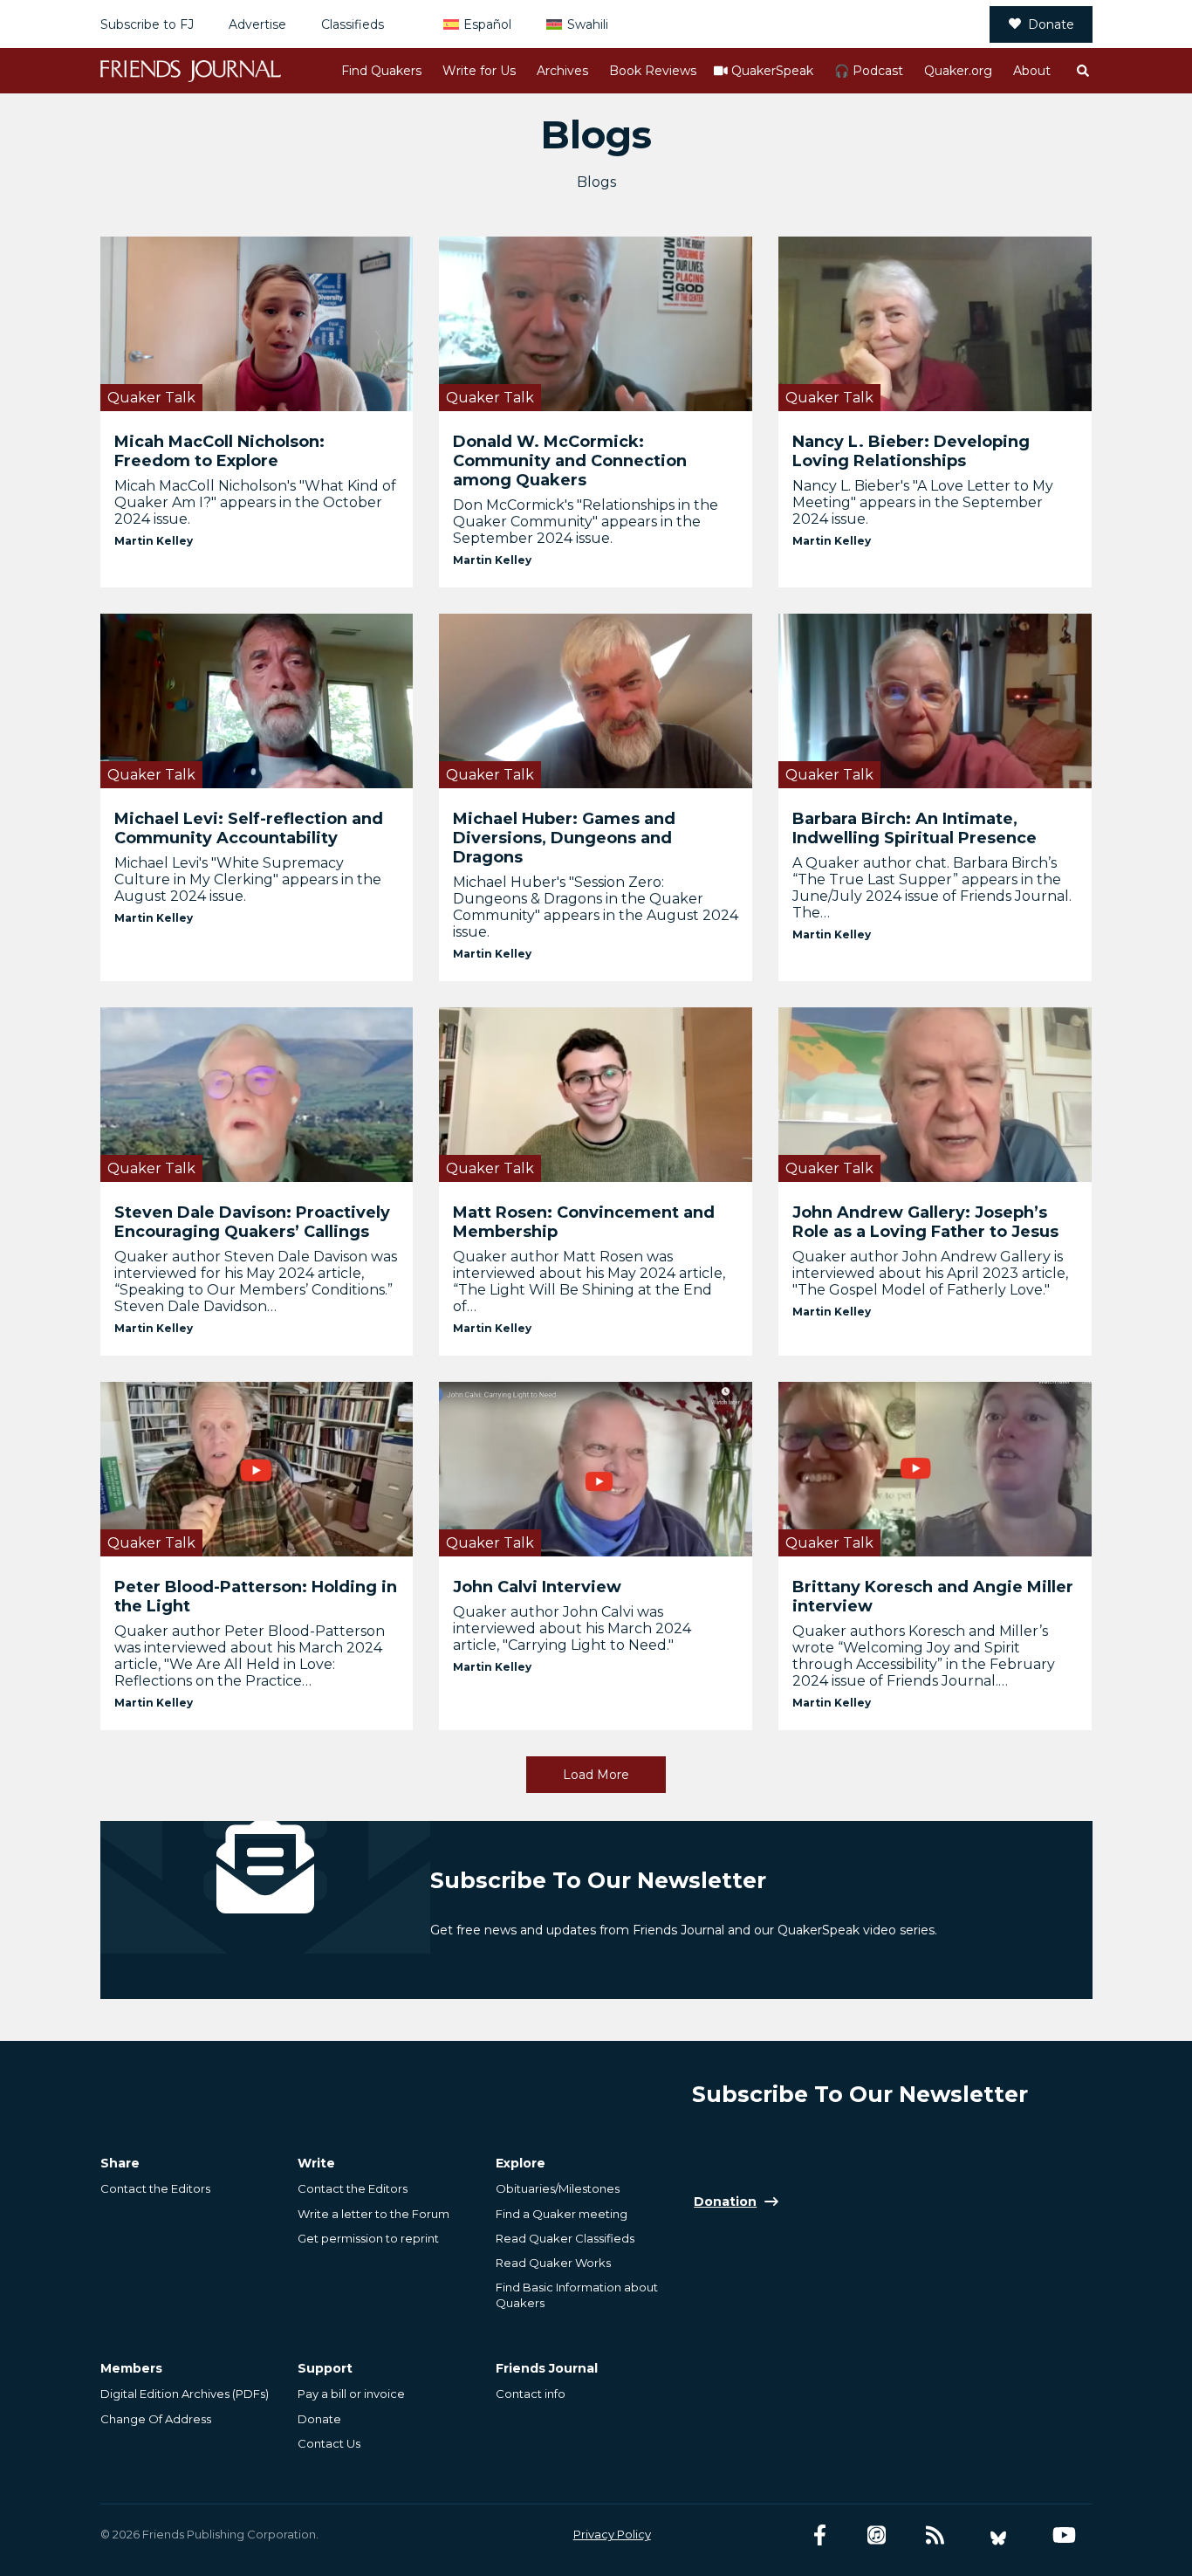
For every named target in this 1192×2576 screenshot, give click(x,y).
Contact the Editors (155, 2188)
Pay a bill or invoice (351, 2394)
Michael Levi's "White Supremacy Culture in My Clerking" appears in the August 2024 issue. (248, 879)
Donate (1051, 24)
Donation (725, 2202)
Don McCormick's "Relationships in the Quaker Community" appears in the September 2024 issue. (586, 522)
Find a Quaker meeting (562, 2214)
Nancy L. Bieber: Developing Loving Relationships (911, 451)
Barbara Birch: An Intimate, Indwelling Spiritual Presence (915, 828)
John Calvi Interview (537, 1587)
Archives (562, 71)
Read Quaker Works (553, 2263)
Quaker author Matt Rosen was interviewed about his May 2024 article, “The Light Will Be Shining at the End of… (589, 1281)
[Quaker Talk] (257, 323)
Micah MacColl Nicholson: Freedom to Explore (219, 451)
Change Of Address (156, 2419)
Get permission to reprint (368, 2238)
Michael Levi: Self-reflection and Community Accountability (249, 828)
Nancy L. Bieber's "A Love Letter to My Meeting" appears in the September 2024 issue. (923, 502)
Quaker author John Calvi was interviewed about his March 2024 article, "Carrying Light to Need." (572, 1628)
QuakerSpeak (772, 71)
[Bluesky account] (998, 2535)
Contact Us (329, 2443)
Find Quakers (381, 71)
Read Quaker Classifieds (565, 2238)
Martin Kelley (154, 541)
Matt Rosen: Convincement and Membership (584, 1222)
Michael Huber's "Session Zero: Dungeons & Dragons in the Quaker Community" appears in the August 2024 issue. (596, 907)
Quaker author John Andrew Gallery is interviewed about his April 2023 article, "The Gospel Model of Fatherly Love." (930, 1273)
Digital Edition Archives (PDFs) (185, 2394)
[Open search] (1082, 71)
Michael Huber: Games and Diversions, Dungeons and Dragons (564, 838)
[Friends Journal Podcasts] (877, 2535)
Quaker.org (958, 71)
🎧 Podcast (869, 71)
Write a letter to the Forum (373, 2214)
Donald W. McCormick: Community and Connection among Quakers (570, 461)
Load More (596, 1775)
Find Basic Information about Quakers (577, 2295)
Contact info (531, 2394)
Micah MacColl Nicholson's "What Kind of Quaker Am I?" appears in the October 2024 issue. (255, 502)
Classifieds (353, 24)
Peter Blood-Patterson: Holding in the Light (256, 1597)
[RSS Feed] (935, 2535)
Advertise (257, 24)
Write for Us (479, 71)
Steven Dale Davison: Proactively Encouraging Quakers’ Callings (252, 1222)
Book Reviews (653, 71)
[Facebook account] (820, 2535)
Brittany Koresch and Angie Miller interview (933, 1597)
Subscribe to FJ (147, 24)
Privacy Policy (612, 2534)
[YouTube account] (1064, 2535)
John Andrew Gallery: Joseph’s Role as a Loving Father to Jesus (925, 1222)
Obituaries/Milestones (558, 2188)
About (1032, 71)
